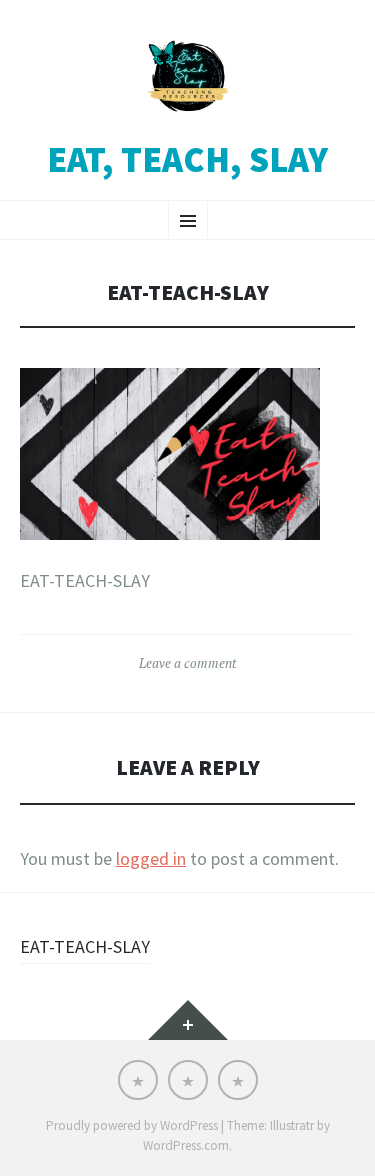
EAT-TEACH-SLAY (85, 946)
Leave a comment (187, 663)
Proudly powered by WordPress (132, 1125)
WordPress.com (186, 1145)
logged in (151, 858)
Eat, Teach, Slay (187, 160)
